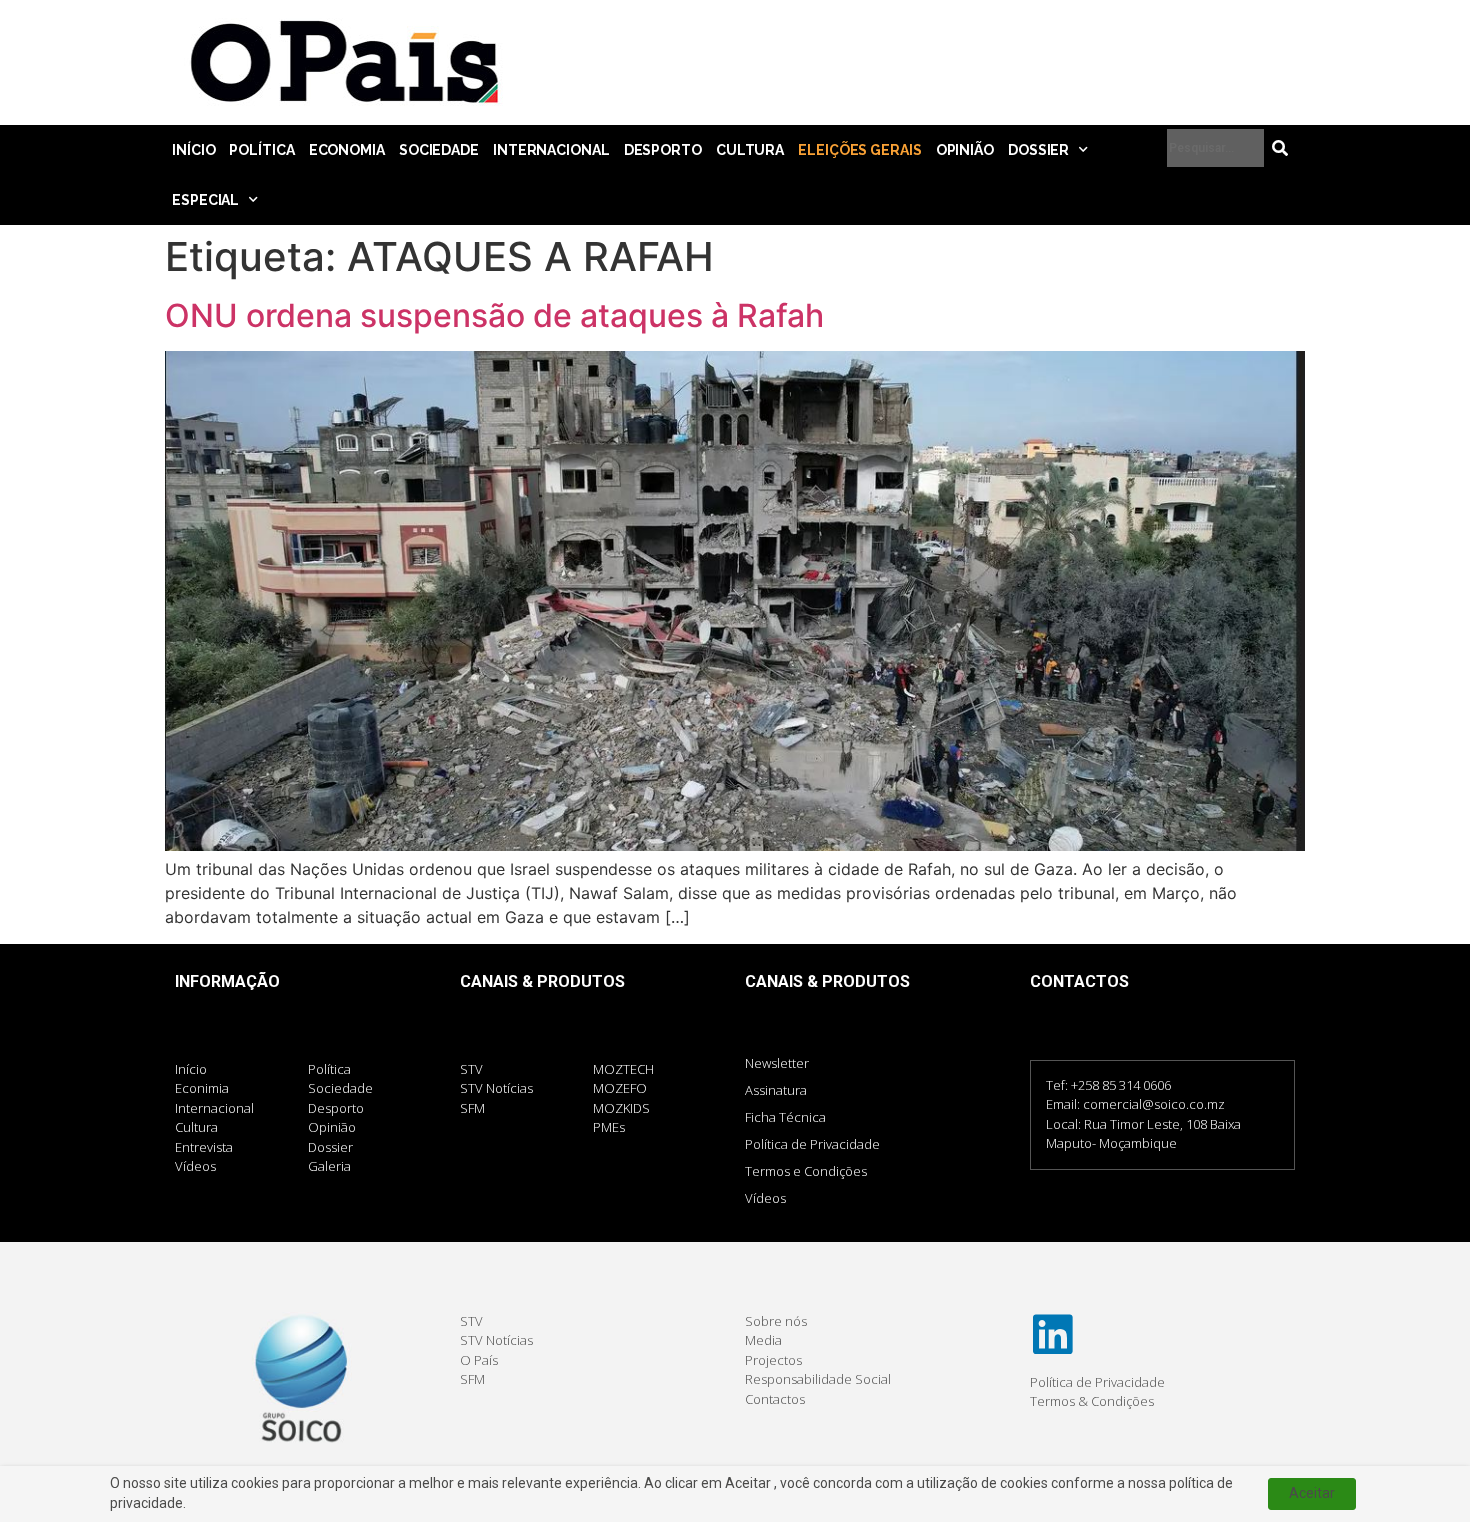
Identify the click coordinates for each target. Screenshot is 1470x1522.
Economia (347, 150)
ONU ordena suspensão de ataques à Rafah (494, 315)
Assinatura (776, 1090)
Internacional (551, 150)
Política (261, 150)
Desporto (663, 150)
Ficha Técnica (785, 1117)
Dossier (1038, 150)
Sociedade (439, 150)
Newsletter (777, 1063)
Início (193, 150)
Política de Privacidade (812, 1144)
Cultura (750, 150)
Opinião (965, 150)
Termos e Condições (806, 1171)
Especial (205, 200)
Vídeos (765, 1198)
